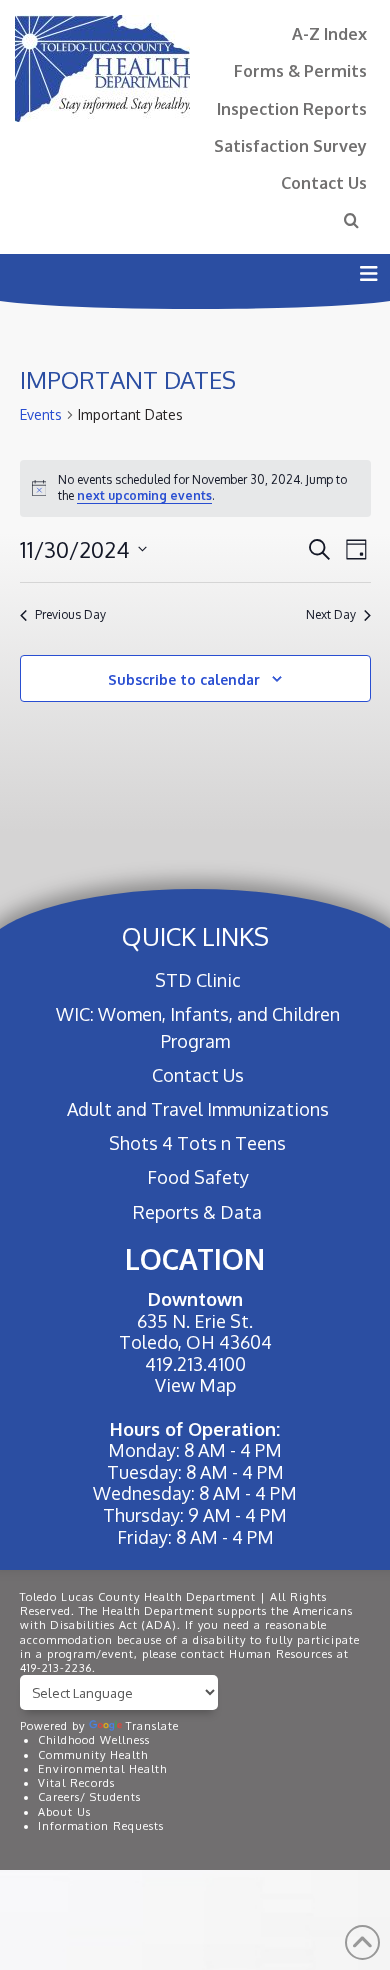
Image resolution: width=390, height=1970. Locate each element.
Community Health (93, 1755)
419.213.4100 (195, 1364)
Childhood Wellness (94, 1740)
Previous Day (70, 614)
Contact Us (324, 182)
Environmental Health (102, 1769)
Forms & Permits (300, 70)
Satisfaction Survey (290, 145)
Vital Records (76, 1783)
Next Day (331, 614)
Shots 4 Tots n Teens (197, 1143)
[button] (368, 273)
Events (41, 414)
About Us (64, 1812)
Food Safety (197, 1177)
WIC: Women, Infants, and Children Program (198, 1027)
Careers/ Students (89, 1797)
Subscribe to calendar (184, 679)
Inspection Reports (292, 108)
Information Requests (101, 1826)
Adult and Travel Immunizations (197, 1109)
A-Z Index (329, 33)
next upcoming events (144, 495)
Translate (152, 1726)
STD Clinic (197, 980)
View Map (195, 1385)
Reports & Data (197, 1212)
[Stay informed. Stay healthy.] (102, 68)
